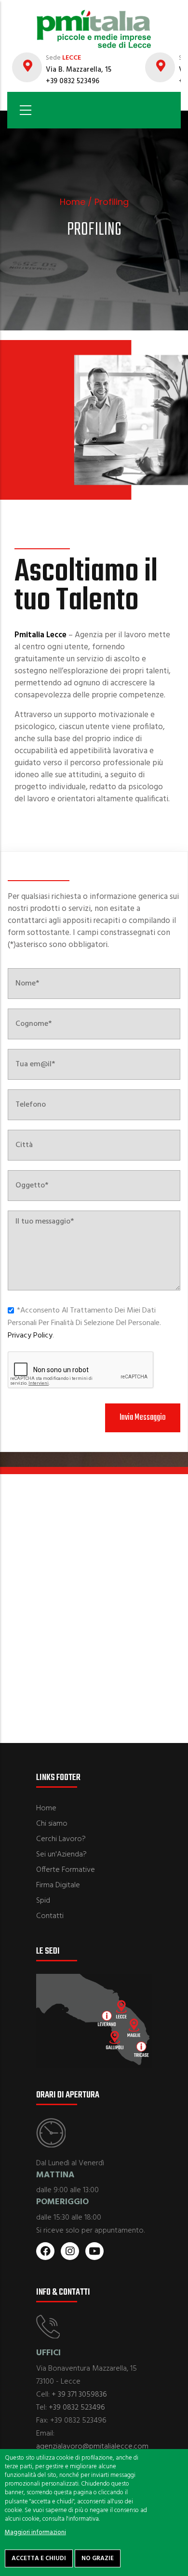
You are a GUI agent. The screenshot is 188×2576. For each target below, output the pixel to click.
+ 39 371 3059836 (79, 2395)
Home (73, 202)
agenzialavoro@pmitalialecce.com (92, 2447)
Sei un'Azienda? (61, 1855)
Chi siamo (52, 1824)
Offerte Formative (66, 1870)
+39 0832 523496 (77, 2408)
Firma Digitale (58, 1885)
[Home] (94, 24)
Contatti (50, 1916)
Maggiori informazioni (35, 2532)
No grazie (98, 2558)
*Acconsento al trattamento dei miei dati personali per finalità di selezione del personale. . (84, 1323)
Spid (43, 1901)
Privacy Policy (30, 1336)
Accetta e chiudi (39, 2558)
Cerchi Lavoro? (61, 1839)
